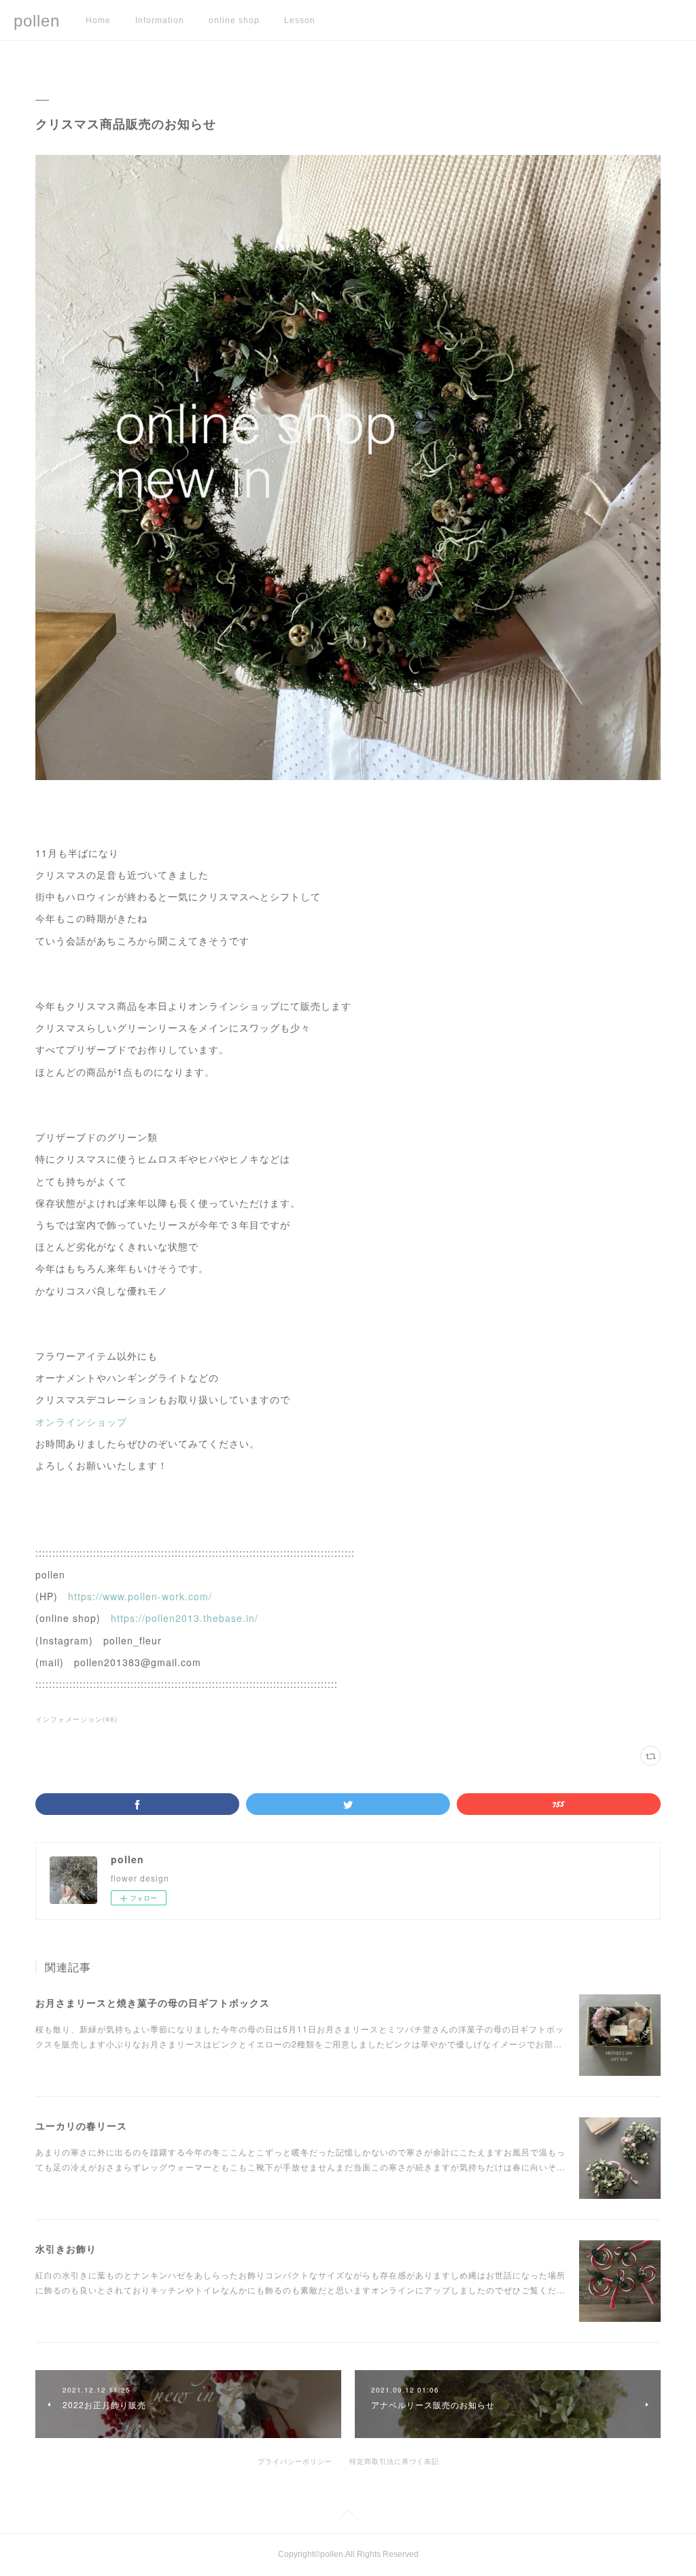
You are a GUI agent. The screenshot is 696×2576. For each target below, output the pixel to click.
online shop (234, 20)
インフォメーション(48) (76, 1719)
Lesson (300, 20)
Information (160, 20)
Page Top (348, 2517)
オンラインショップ (81, 1422)
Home (98, 20)
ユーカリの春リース (81, 2125)
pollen (37, 21)
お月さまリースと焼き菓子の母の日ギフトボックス (153, 2002)
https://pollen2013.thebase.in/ (185, 1618)
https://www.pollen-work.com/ (140, 1596)
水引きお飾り (66, 2248)
